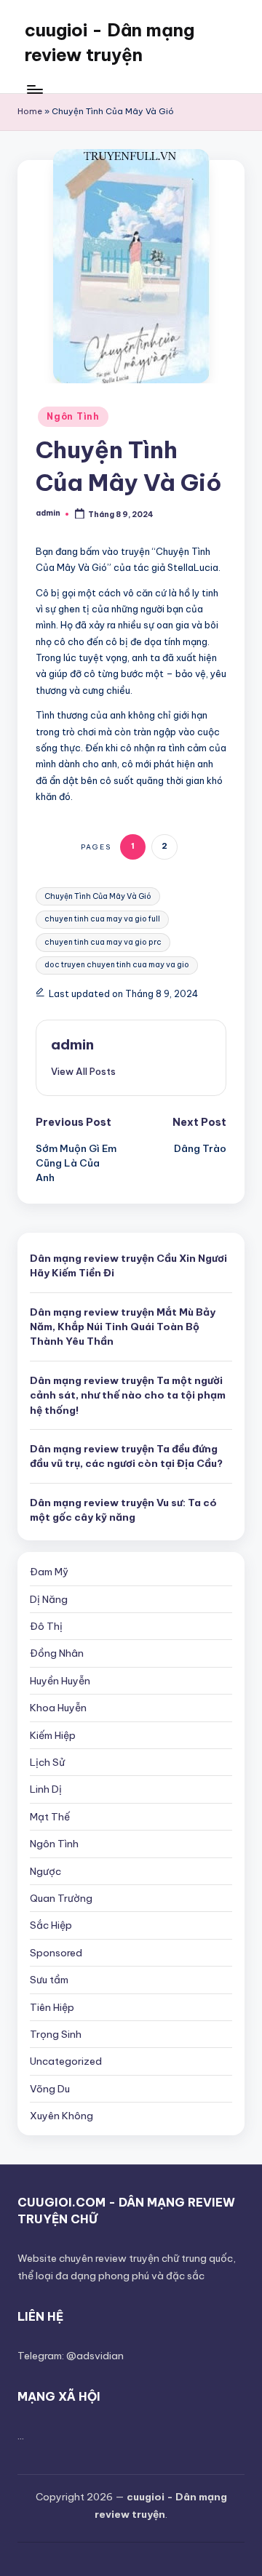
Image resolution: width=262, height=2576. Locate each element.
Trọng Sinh (56, 2034)
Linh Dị (46, 1789)
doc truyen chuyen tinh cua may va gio (117, 965)
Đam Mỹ (49, 1572)
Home (30, 111)
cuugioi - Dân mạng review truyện (110, 42)
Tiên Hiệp (52, 2007)
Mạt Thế (50, 1817)
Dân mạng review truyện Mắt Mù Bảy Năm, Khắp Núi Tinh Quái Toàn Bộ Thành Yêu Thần (123, 1327)
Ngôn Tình (73, 416)
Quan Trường (61, 1898)
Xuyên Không (61, 2116)
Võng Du (50, 2089)
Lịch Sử (47, 1762)
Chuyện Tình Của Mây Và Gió (98, 896)
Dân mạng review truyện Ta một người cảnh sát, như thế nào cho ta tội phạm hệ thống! (128, 1395)
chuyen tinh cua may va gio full (102, 919)
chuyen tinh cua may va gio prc (103, 942)
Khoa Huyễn (58, 1708)
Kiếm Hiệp (53, 1735)
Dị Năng (49, 1599)
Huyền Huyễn (60, 1681)
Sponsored (56, 1953)
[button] (83, 1071)
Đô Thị (46, 1626)
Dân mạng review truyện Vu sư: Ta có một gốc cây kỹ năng (123, 1510)
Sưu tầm (49, 1980)
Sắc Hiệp (51, 1925)
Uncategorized (66, 2061)
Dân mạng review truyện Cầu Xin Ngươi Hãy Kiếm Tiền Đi (128, 1265)
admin (72, 1044)
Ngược (45, 1871)
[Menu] (34, 89)
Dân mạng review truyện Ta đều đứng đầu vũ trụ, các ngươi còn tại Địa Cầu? (126, 1456)
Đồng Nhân (57, 1653)
